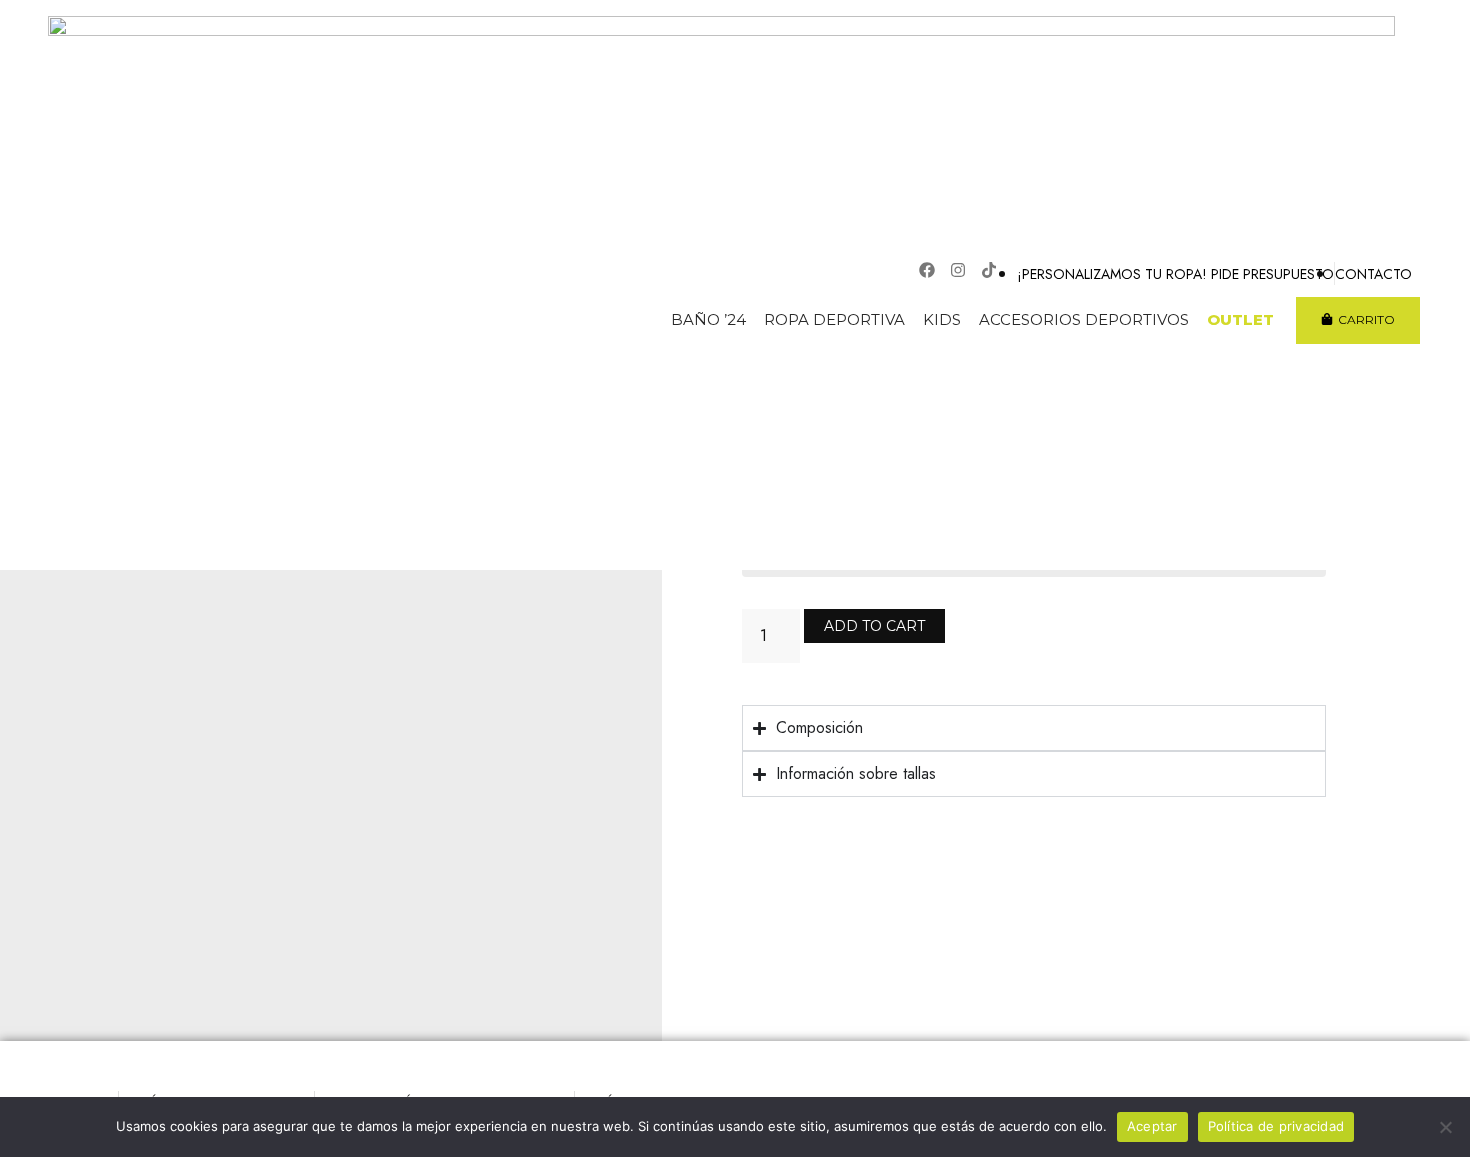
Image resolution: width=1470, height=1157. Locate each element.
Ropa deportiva (834, 320)
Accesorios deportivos (1084, 320)
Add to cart (874, 626)
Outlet (1240, 320)
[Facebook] (927, 270)
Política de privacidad (1276, 1126)
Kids (942, 320)
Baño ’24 (708, 320)
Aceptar (1152, 1126)
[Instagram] (958, 270)
